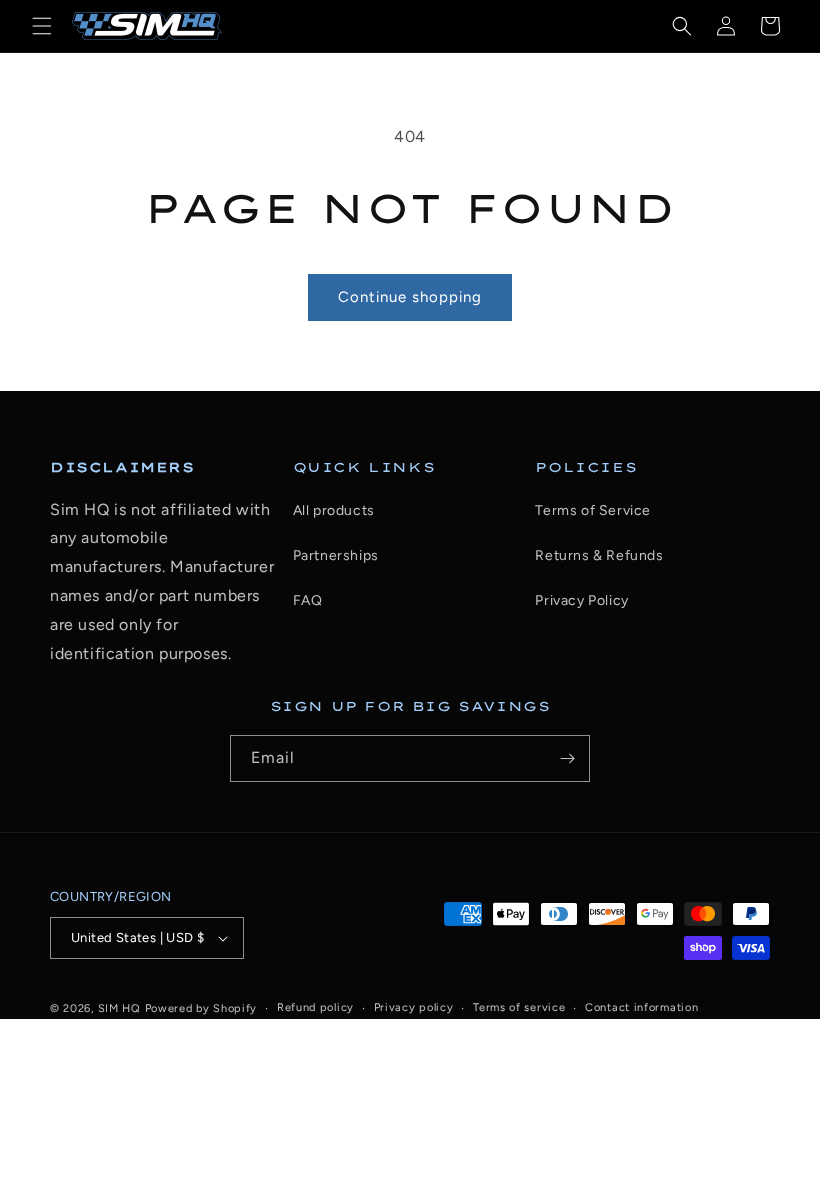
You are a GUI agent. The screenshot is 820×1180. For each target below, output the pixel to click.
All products (334, 510)
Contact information (641, 1007)
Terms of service (519, 1007)
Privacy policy (414, 1007)
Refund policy (315, 1007)
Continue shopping (410, 297)
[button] (42, 26)
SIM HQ (119, 1008)
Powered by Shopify (201, 1008)
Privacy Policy (581, 600)
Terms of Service (593, 510)
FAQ (308, 600)
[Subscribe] (567, 758)
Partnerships (336, 555)
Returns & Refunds (599, 555)
